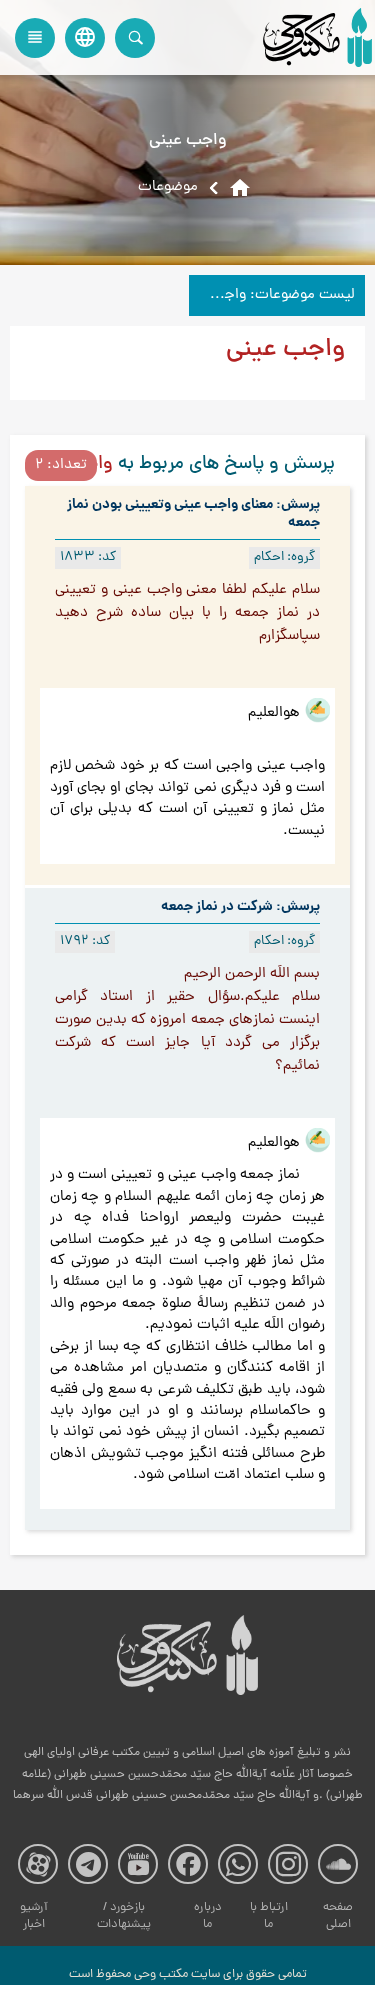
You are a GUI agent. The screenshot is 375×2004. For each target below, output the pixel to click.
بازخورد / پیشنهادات (124, 1916)
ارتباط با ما (269, 1916)
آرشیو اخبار (34, 1916)
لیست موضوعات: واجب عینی (272, 295)
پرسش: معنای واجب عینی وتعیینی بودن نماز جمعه (193, 514)
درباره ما (208, 1916)
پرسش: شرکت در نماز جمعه (240, 907)
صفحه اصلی (338, 1916)
